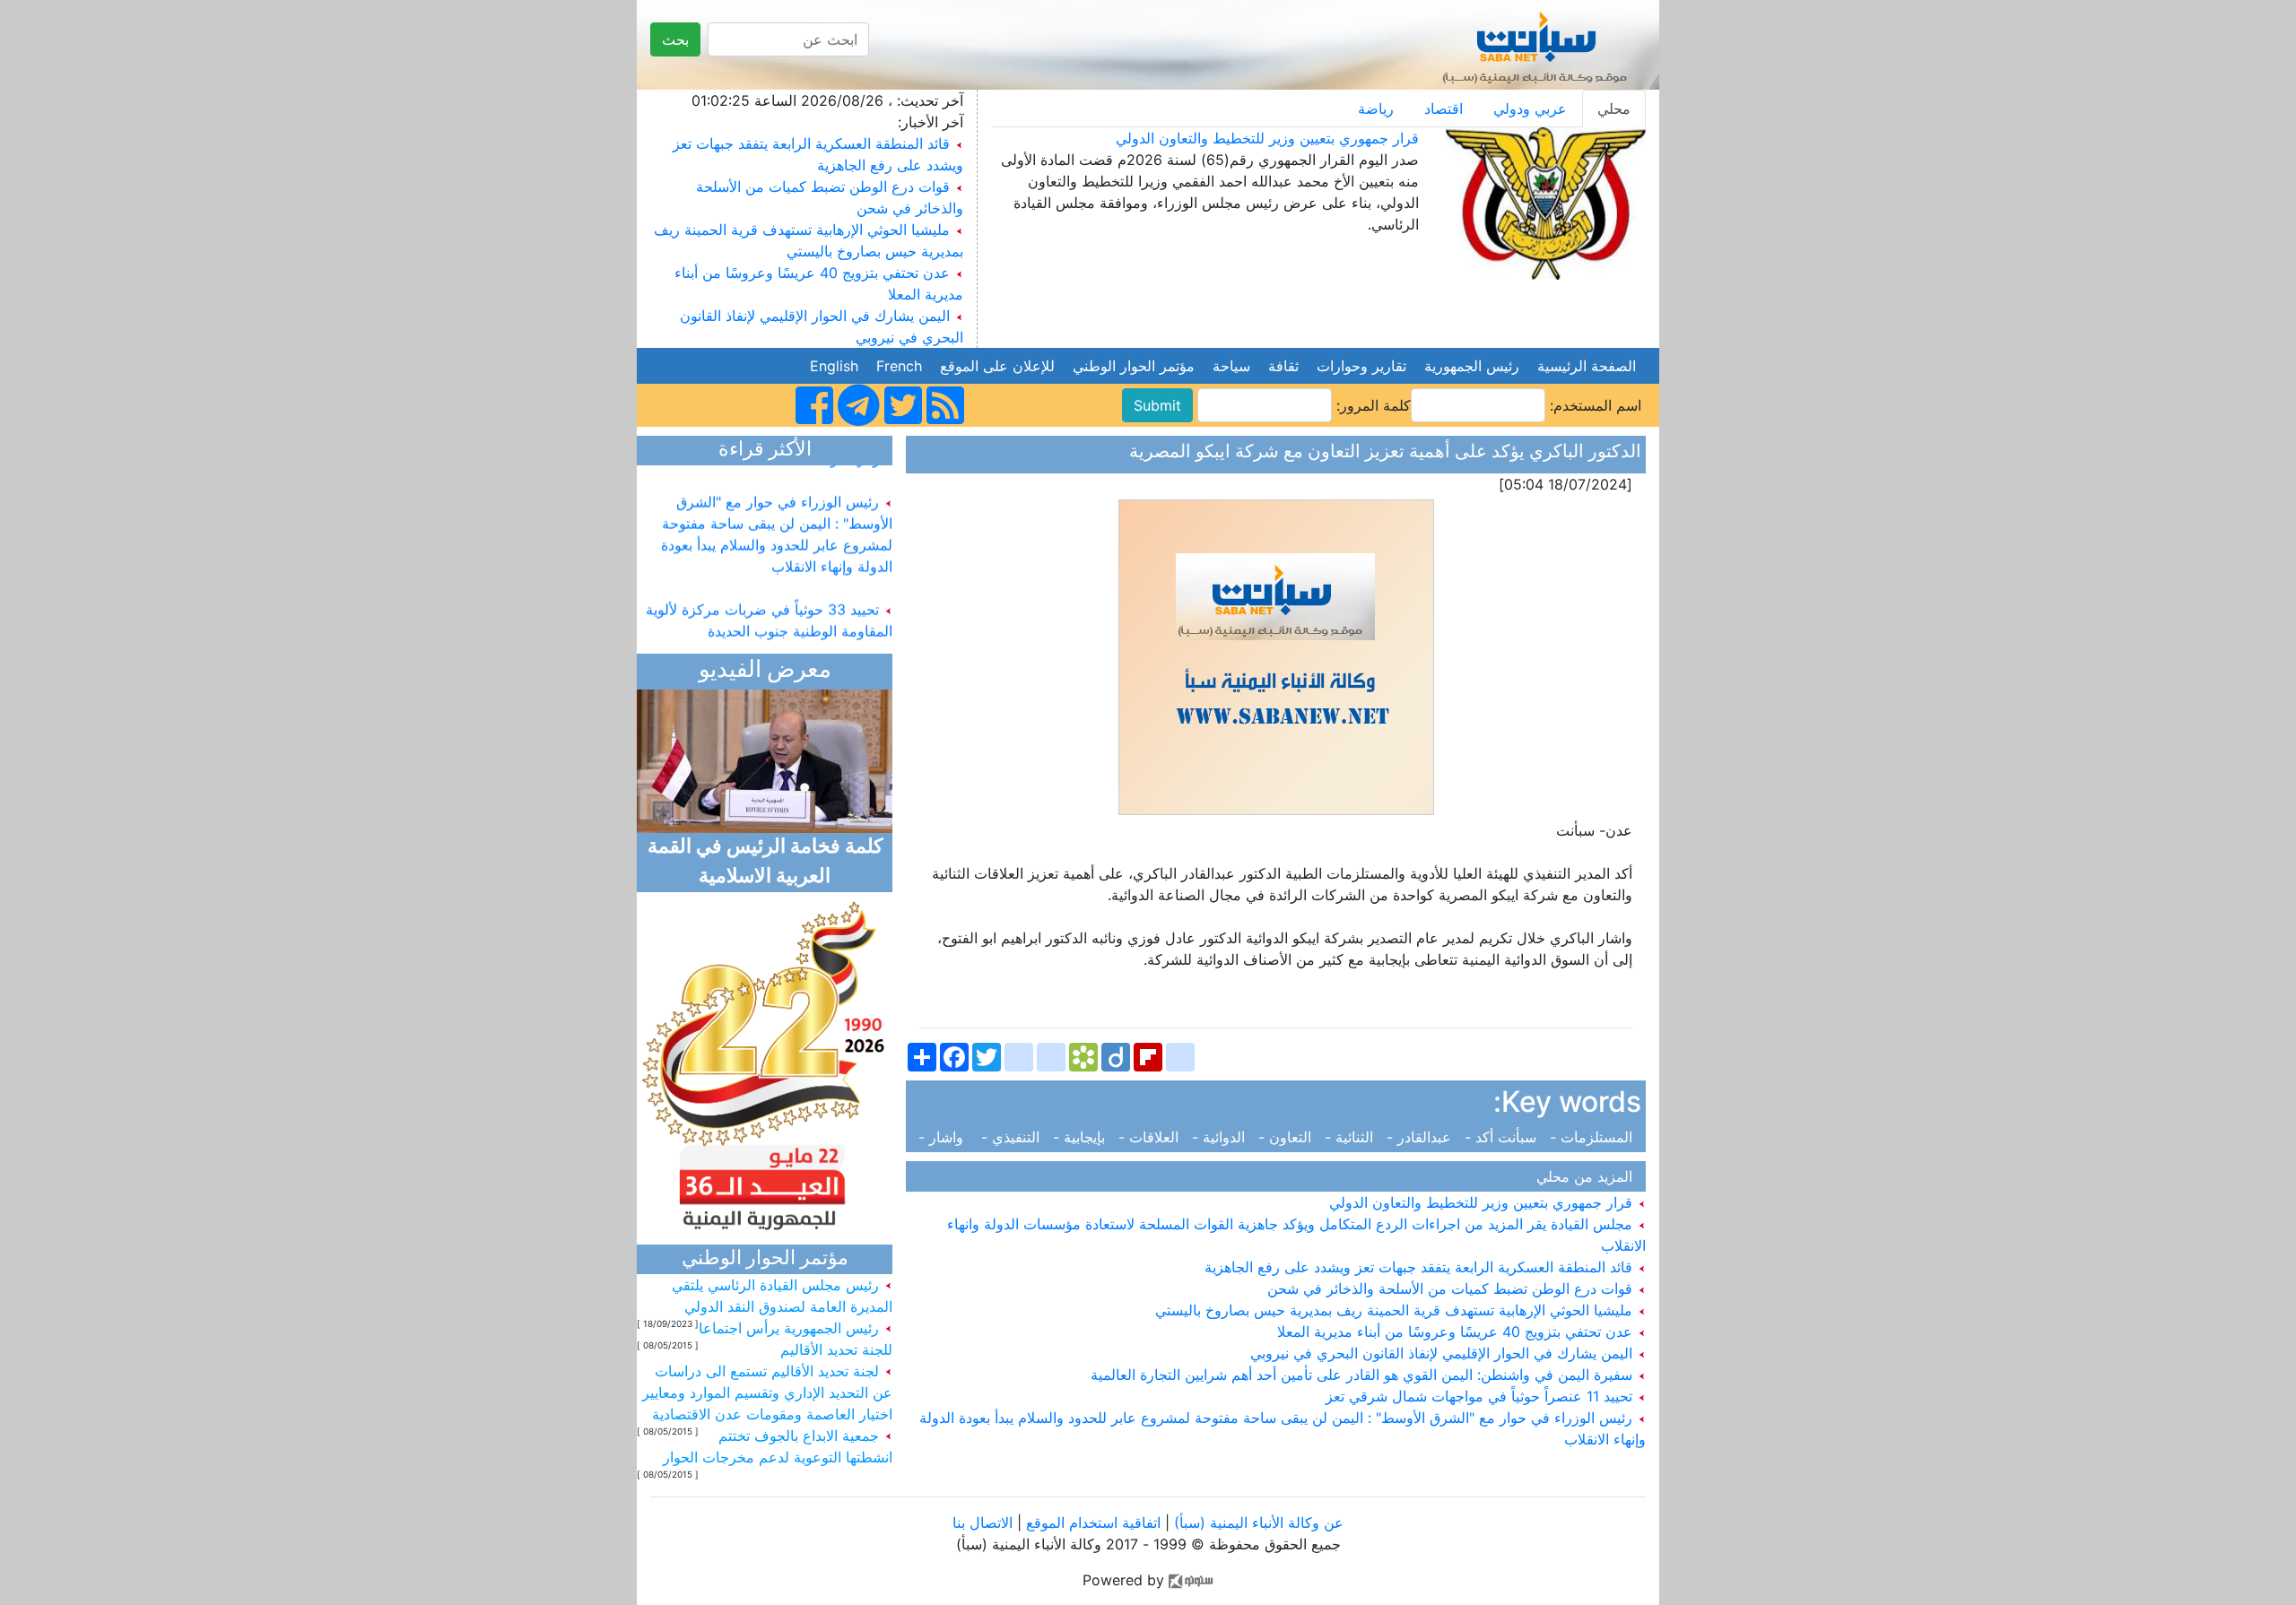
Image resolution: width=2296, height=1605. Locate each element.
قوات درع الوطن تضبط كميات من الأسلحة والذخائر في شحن (1452, 1288)
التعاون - (1287, 1137)
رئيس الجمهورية (1472, 366)
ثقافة (1283, 366)
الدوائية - (1221, 1137)
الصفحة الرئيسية (1587, 366)
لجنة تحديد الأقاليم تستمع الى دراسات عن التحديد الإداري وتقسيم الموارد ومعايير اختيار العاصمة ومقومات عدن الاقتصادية (767, 1392)
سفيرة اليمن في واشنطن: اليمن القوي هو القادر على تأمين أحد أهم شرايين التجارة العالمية (1364, 1375)
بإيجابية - (1081, 1137)
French (899, 366)
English (834, 366)
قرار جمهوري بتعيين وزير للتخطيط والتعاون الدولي (1267, 138)
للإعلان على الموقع (997, 366)
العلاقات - (1151, 1137)
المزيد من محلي (1589, 1176)
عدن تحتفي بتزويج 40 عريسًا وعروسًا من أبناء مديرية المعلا (1457, 1332)
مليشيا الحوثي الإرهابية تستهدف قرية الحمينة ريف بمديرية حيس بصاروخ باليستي (1396, 1310)
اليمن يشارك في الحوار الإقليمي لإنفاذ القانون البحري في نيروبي (1444, 1353)
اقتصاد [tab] (1444, 108)
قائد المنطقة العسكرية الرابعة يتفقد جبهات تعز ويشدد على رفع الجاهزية (1421, 1267)
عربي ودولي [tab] (1530, 108)
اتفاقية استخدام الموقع (1093, 1523)
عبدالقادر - (1421, 1137)
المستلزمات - (1593, 1137)
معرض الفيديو (765, 671)
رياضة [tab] (1376, 108)
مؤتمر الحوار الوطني (1134, 366)
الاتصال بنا (983, 1523)
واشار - (948, 1137)
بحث (675, 39)
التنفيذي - (1013, 1137)
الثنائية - (1351, 1137)
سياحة (1231, 366)
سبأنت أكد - (1503, 1137)
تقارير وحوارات (1361, 366)
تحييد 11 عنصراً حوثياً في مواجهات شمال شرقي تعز (1481, 1396)
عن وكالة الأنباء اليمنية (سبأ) (1257, 1523)
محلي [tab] (1614, 108)
